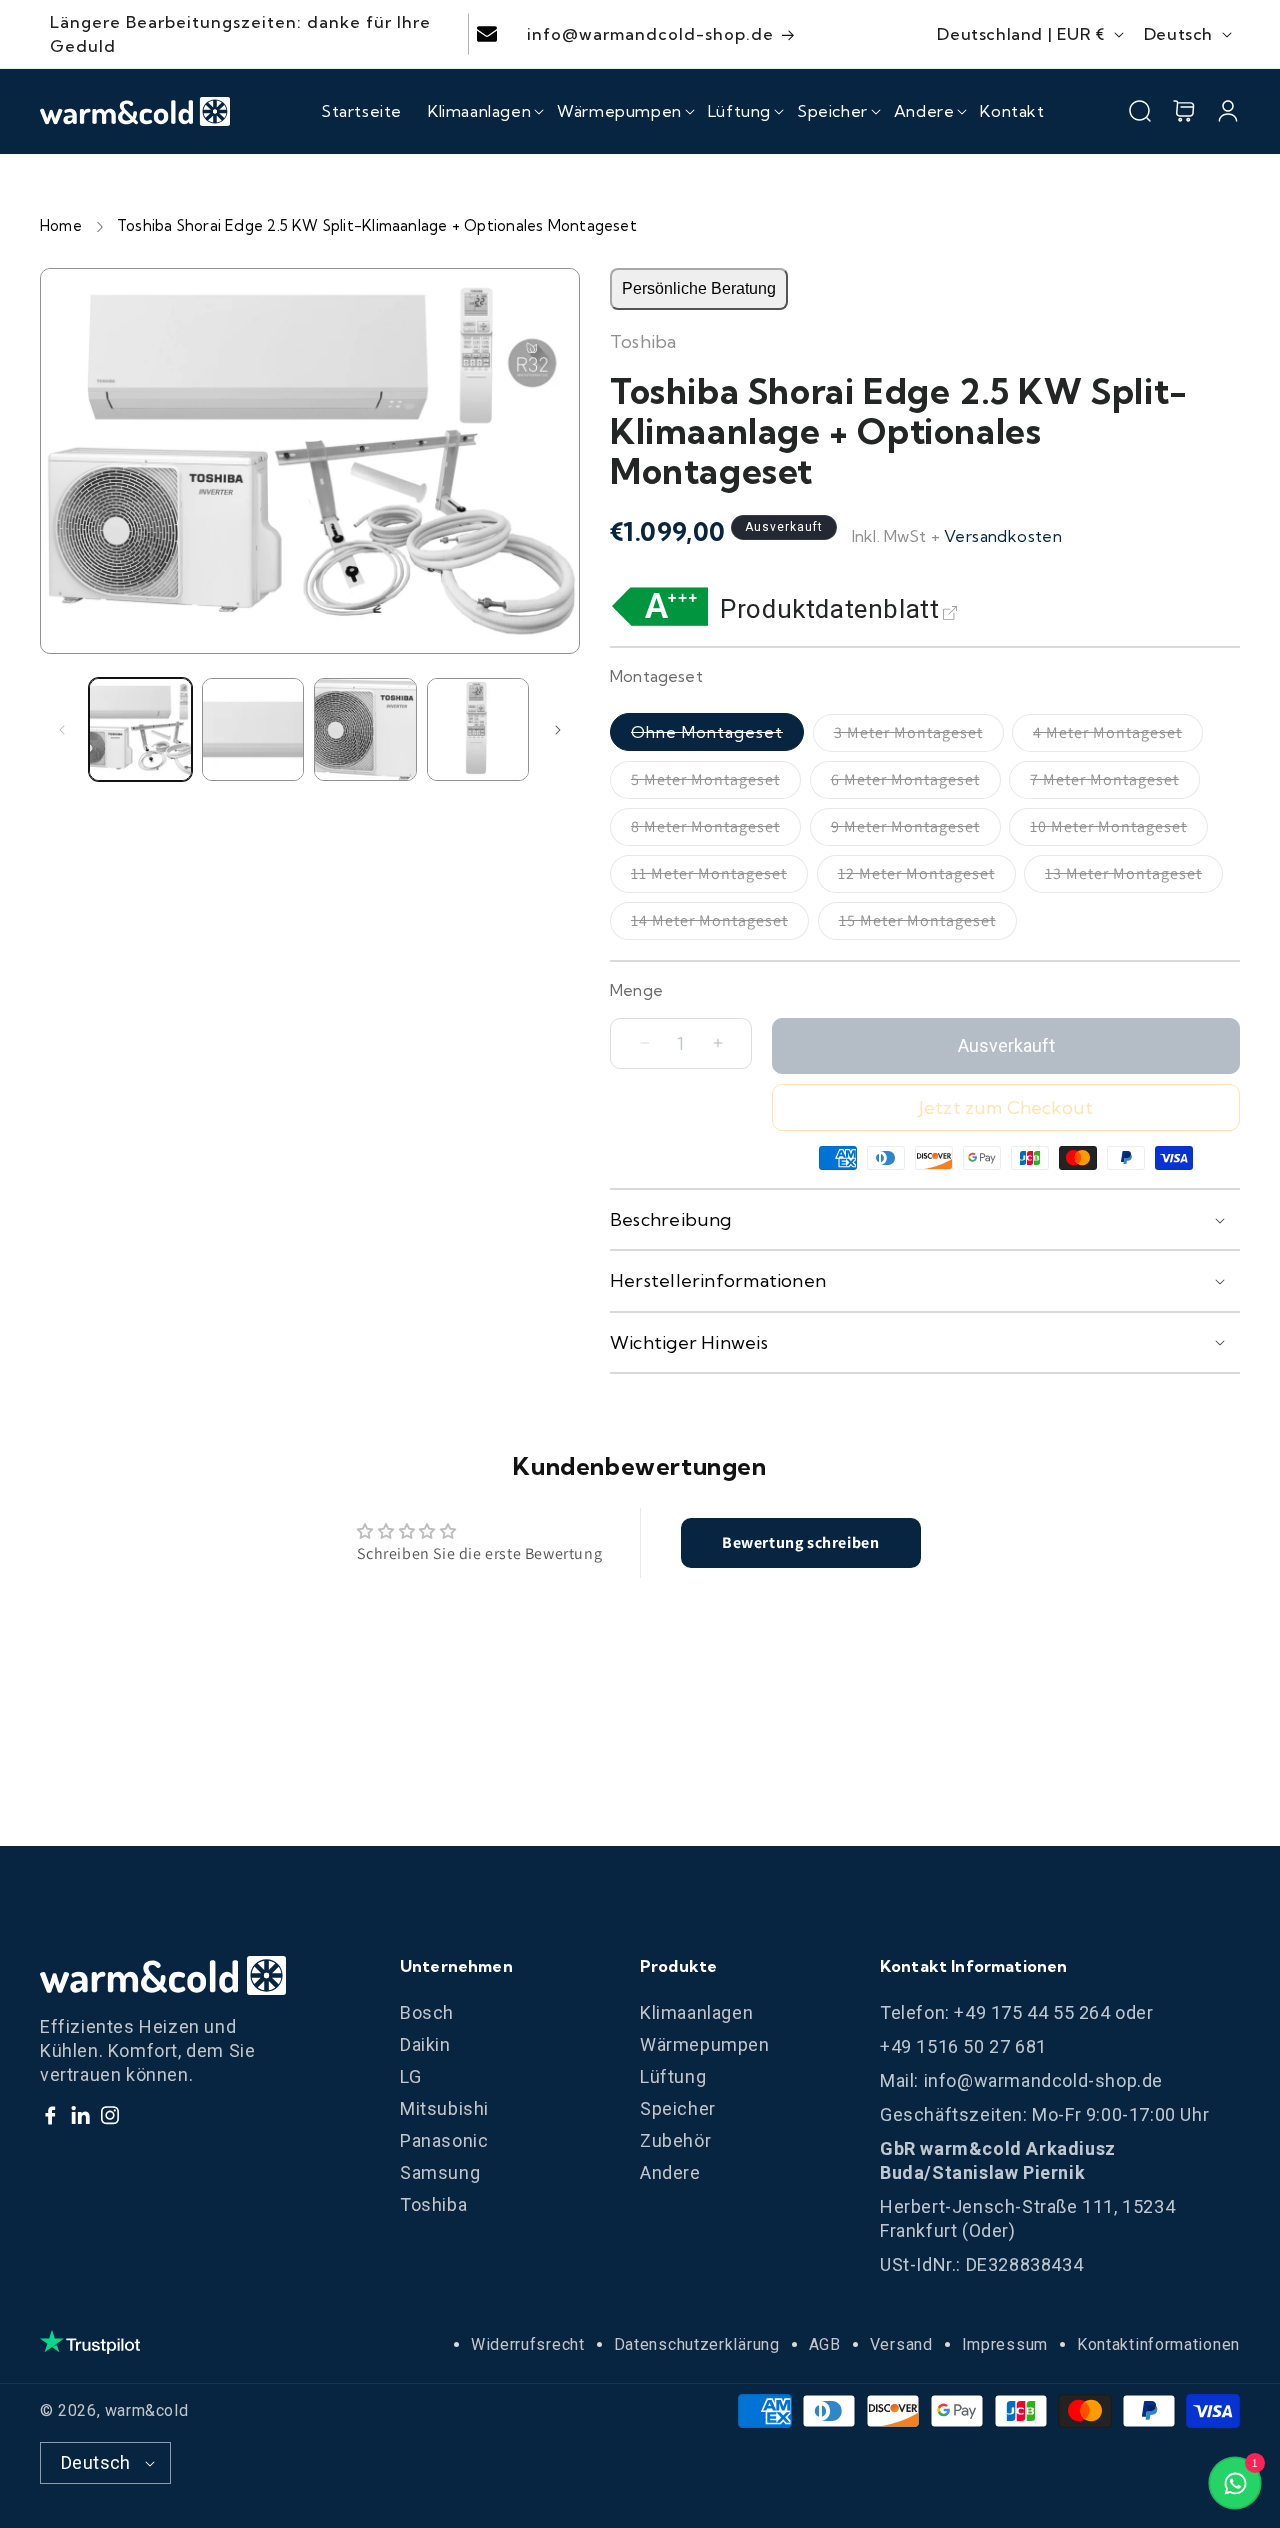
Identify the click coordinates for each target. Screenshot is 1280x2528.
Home (61, 225)
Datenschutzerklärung (697, 2344)
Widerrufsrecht (528, 2344)
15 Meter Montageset (928, 925)
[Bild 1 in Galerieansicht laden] (140, 729)
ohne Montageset (717, 736)
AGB (825, 2344)
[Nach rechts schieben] (558, 730)
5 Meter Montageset (716, 784)
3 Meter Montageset (919, 737)
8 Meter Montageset (716, 831)
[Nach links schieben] (62, 730)
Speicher (678, 2108)
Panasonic (444, 2140)
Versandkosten (1003, 536)
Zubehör (675, 2140)
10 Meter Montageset (1119, 831)
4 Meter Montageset (1118, 737)
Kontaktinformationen (1158, 2344)
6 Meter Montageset (916, 784)
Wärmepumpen (705, 2044)
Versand (901, 2344)
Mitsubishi (444, 2108)
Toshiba (433, 2204)
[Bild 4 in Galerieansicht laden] (478, 729)
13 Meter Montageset (1134, 878)
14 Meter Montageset (720, 925)
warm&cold (146, 2410)
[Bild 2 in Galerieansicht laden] (253, 729)
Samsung (440, 2172)
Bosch (427, 2012)
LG (410, 2076)
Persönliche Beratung (699, 288)
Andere (670, 2172)
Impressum (1005, 2344)
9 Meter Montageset (916, 831)
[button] (479, 111)
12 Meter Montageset (927, 878)
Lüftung (673, 2076)
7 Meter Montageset (1115, 784)
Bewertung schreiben (800, 1542)
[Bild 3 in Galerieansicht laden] (365, 729)
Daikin (425, 2044)
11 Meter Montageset (719, 878)
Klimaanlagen (696, 2012)
